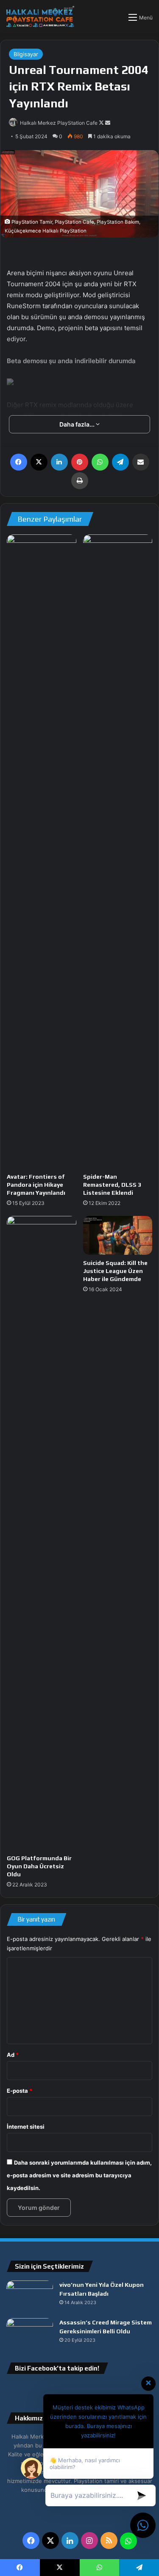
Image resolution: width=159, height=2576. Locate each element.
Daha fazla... (78, 424)
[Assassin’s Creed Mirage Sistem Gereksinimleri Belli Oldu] (30, 2334)
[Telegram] (120, 462)
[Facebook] (19, 462)
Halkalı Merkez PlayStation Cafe (59, 123)
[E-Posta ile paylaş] (141, 462)
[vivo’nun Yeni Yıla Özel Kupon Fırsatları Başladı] (30, 2296)
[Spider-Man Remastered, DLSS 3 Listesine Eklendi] (118, 851)
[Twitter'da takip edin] (102, 123)
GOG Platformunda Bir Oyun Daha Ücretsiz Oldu (39, 1866)
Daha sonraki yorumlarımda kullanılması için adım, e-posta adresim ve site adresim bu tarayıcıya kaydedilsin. (79, 2175)
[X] (39, 462)
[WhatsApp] (100, 462)
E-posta (20, 2091)
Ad (13, 2055)
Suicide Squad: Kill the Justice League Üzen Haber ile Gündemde (115, 1271)
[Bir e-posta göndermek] (108, 123)
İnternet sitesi (26, 2127)
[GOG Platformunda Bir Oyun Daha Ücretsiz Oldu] (42, 1533)
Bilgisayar (26, 54)
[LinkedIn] (59, 462)
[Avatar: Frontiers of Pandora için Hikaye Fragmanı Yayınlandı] (42, 851)
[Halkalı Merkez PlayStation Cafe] (40, 17)
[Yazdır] (80, 481)
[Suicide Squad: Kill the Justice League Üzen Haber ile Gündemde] (118, 1235)
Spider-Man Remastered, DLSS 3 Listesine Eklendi (112, 1185)
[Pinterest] (80, 462)
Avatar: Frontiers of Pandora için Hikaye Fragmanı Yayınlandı (36, 1185)
